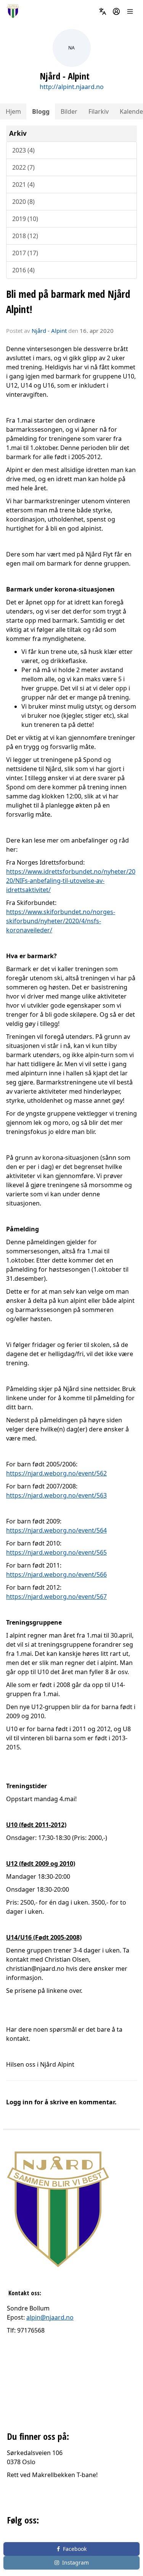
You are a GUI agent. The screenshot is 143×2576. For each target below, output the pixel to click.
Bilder (69, 111)
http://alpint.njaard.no (72, 87)
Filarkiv (99, 111)
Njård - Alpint (49, 331)
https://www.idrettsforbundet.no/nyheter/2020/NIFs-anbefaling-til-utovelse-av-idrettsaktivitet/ (71, 881)
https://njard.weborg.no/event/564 (56, 1530)
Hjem (13, 111)
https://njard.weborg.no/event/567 (56, 1596)
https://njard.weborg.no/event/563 (56, 1495)
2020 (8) (23, 202)
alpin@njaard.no (50, 2317)
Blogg (41, 111)
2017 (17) (25, 253)
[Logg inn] (116, 11)
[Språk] (103, 11)
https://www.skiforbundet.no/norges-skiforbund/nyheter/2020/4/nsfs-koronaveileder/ (61, 921)
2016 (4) (23, 270)
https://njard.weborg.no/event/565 (56, 1552)
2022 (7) (23, 167)
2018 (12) (25, 236)
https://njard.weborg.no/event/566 (56, 1574)
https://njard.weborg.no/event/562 (56, 1473)
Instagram (76, 2562)
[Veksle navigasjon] (130, 11)
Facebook (75, 2549)
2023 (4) (23, 150)
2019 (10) (25, 219)
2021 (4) (23, 184)
